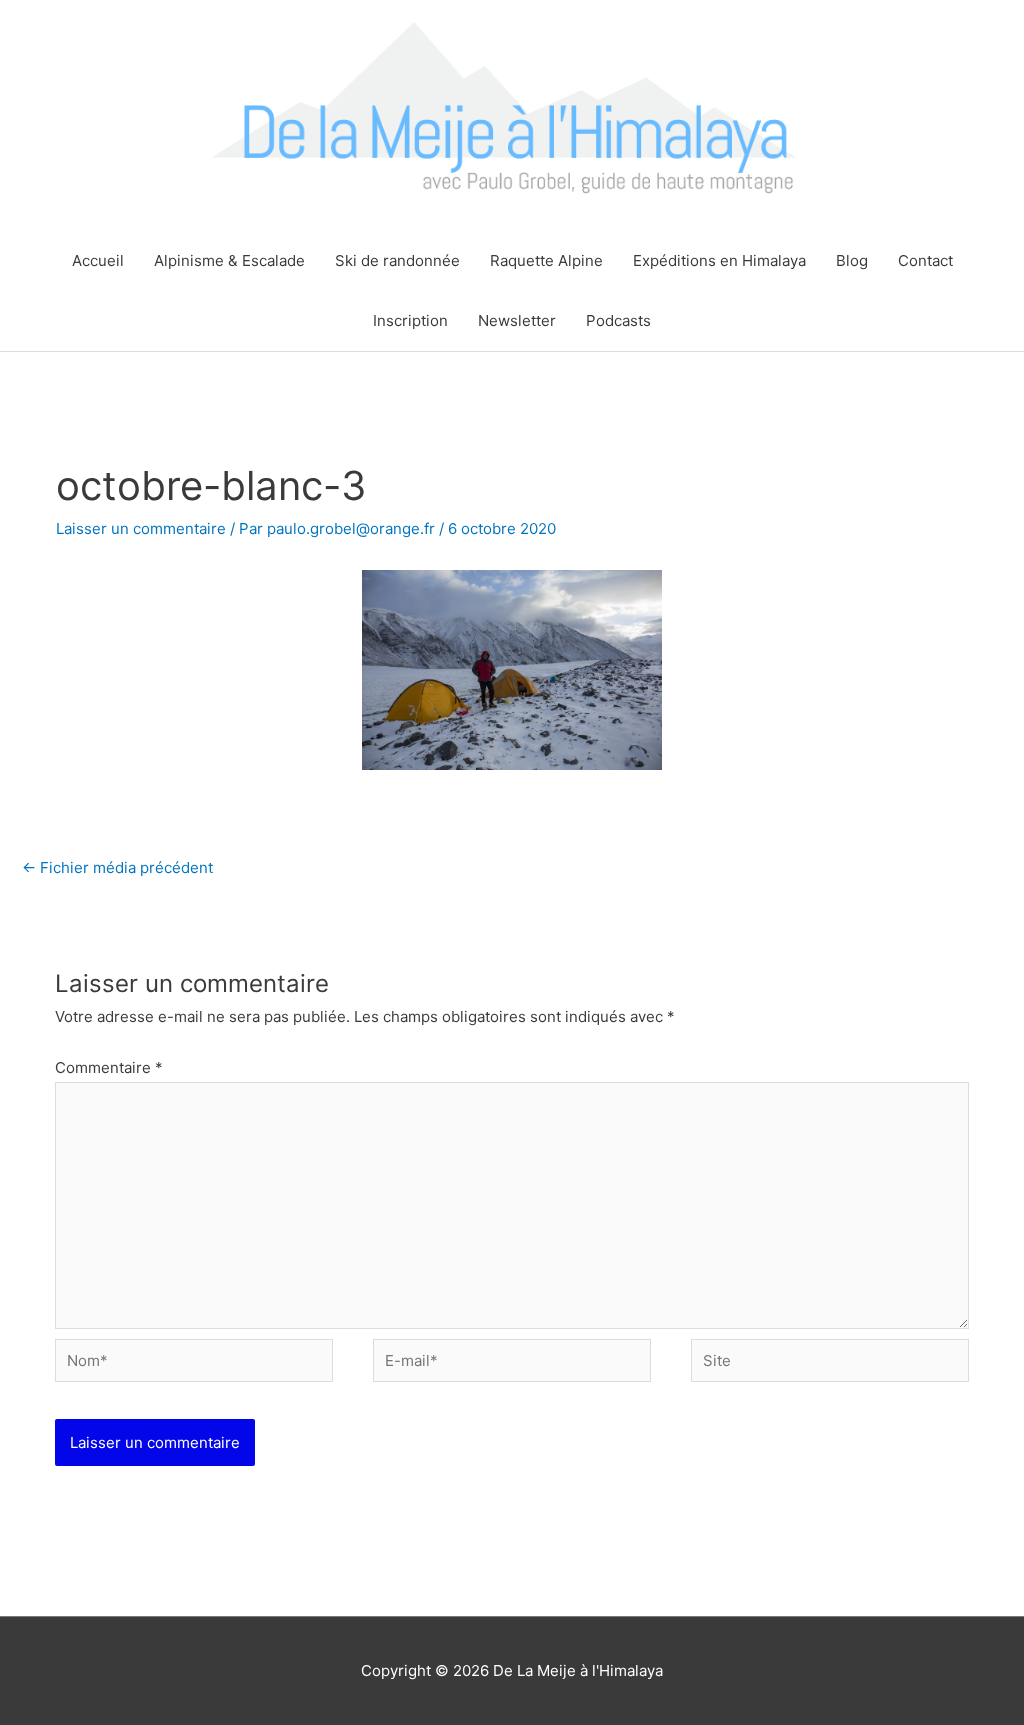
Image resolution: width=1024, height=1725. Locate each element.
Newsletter (517, 320)
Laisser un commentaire (141, 528)
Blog (852, 260)
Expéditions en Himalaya (719, 260)
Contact (925, 260)
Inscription (410, 320)
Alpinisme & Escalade (229, 260)
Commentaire (109, 1067)
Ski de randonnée (397, 260)
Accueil (98, 260)
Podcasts (618, 320)
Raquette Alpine (546, 260)
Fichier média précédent (117, 867)
